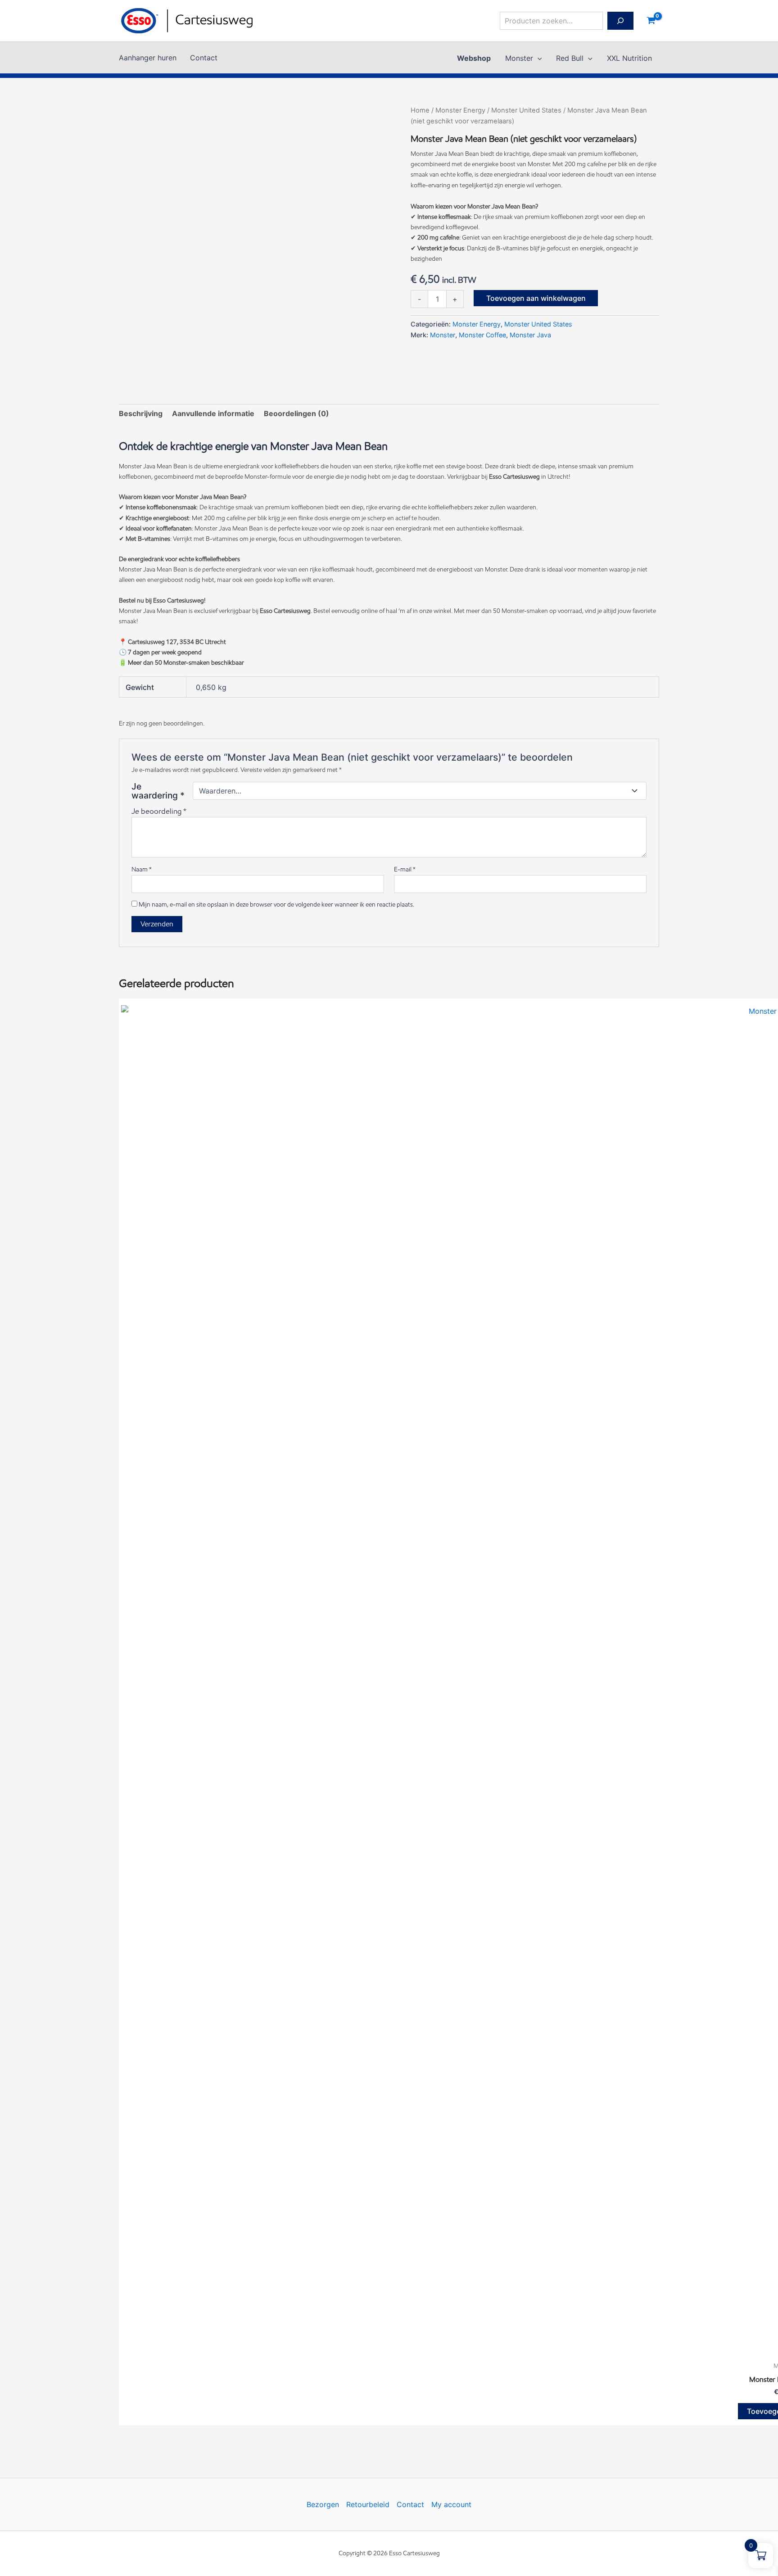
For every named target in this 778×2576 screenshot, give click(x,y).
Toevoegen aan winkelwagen (536, 298)
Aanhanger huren (148, 58)
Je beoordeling (159, 811)
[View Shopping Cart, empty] (651, 21)
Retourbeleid (368, 2504)
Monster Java (530, 335)
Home (420, 110)
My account (451, 2504)
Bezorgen (323, 2504)
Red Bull (570, 58)
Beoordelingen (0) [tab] (296, 413)
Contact (204, 58)
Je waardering (158, 791)
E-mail (405, 869)
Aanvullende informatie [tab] (213, 413)
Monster (519, 58)
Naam (142, 869)
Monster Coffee (482, 335)
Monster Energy (460, 110)
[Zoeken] (620, 21)
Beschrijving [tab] (141, 413)
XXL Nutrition (629, 58)
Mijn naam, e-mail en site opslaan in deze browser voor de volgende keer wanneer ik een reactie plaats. (276, 905)
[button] (538, 58)
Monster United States (526, 110)
